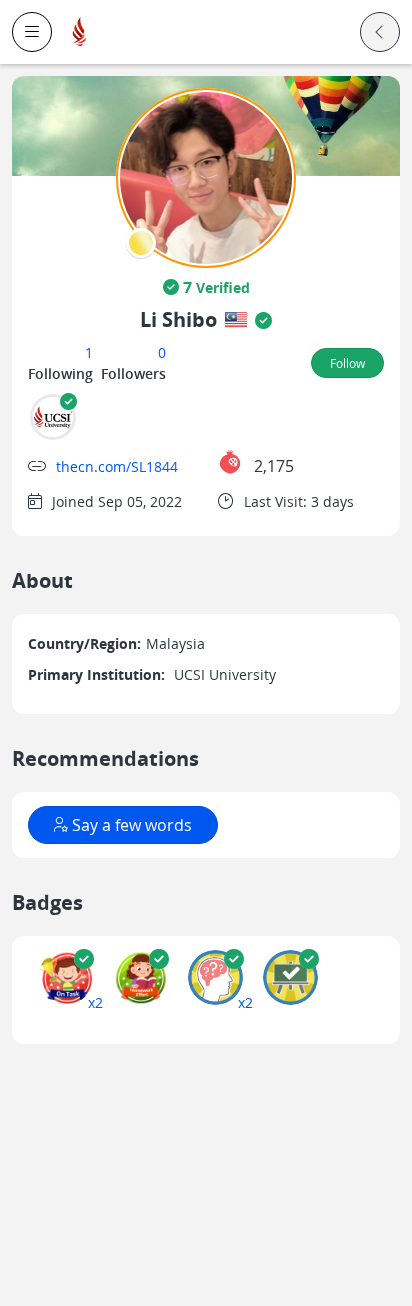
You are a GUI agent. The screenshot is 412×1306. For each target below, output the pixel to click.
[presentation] (141, 243)
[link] (80, 32)
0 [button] (162, 352)
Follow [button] (347, 363)
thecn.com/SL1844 (117, 466)
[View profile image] (206, 176)
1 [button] (89, 352)
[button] (32, 32)
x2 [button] (95, 1002)
